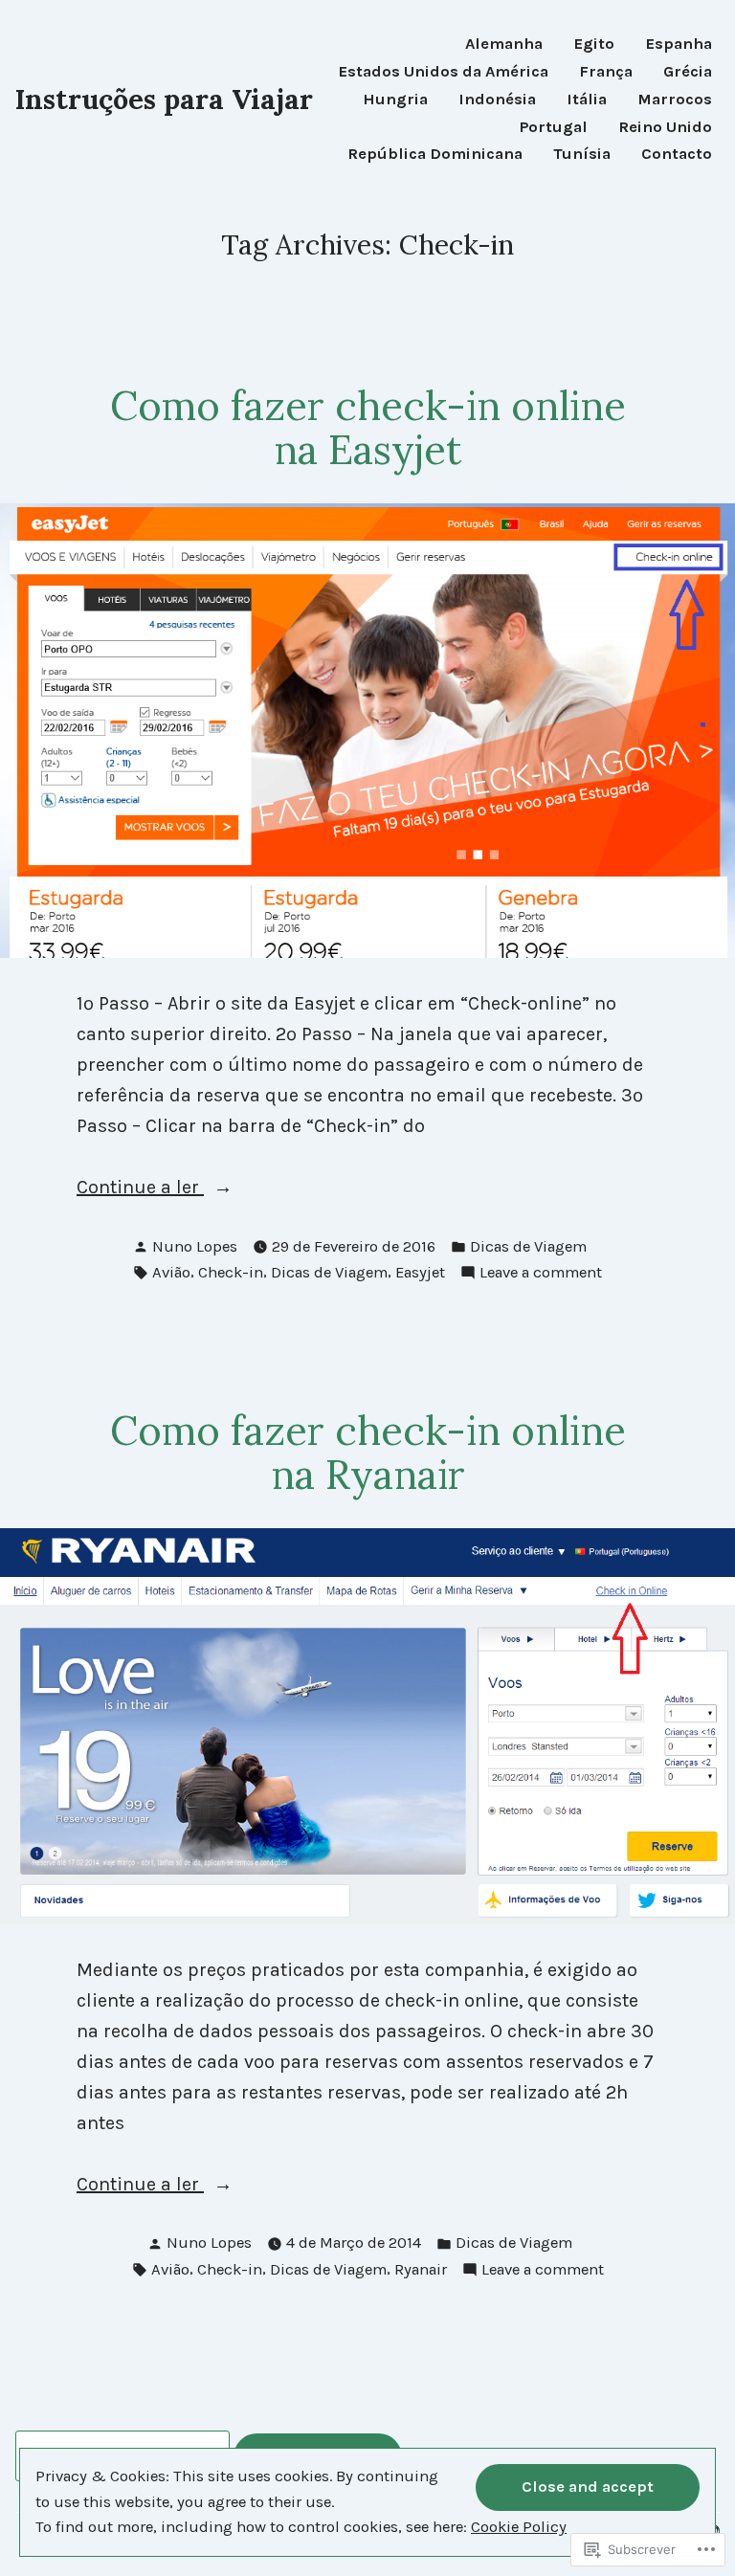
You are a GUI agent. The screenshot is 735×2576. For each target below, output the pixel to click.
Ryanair (421, 2269)
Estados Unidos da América (443, 72)
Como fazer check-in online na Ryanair (368, 1453)
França (606, 72)
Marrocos (675, 100)
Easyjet (420, 1272)
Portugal (554, 128)
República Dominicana (435, 155)
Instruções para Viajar (164, 99)
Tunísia (582, 155)
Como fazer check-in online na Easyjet (368, 428)
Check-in (231, 1272)
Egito (594, 44)
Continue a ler (140, 1189)
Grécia (688, 72)
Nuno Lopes (195, 1246)
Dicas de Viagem (528, 1246)
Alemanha (504, 44)
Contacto (677, 155)
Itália (587, 100)
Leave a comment (541, 1274)
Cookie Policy (519, 2527)
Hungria (395, 100)
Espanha (679, 44)
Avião (171, 1272)
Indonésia (497, 100)
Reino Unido (665, 128)
